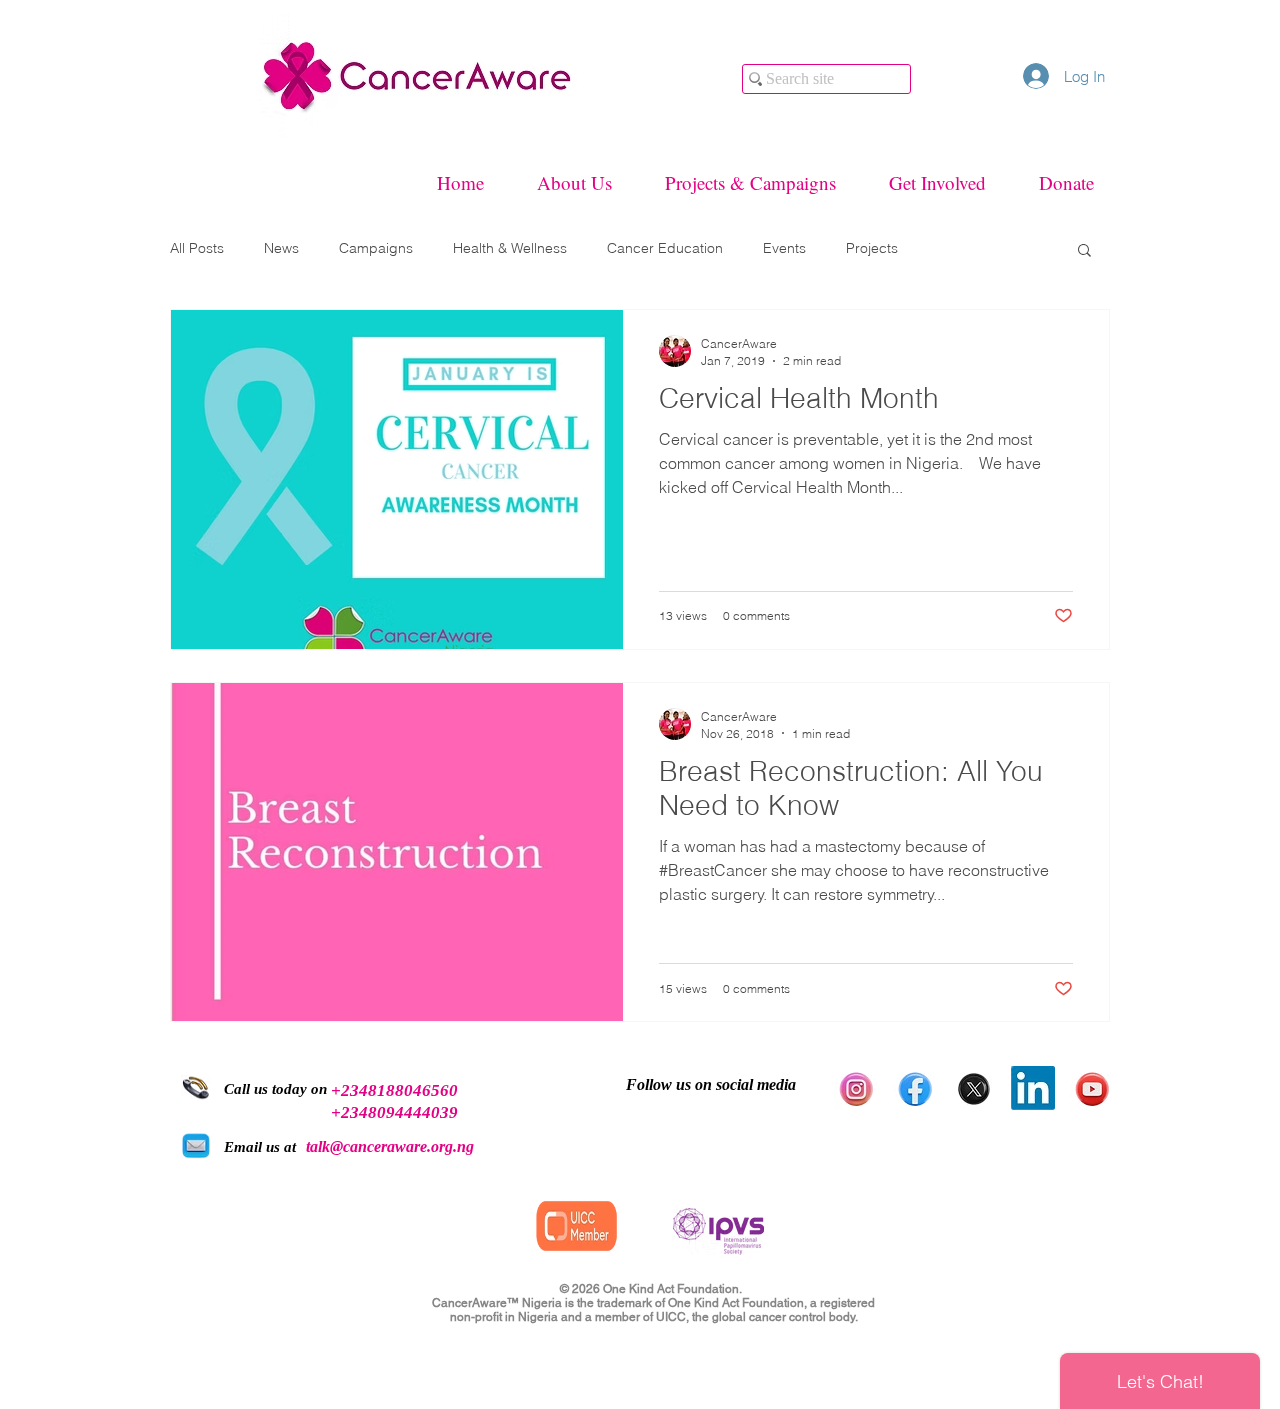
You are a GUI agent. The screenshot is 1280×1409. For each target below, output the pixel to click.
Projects (872, 248)
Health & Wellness (510, 248)
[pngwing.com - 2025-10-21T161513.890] (1092, 1088)
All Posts (197, 248)
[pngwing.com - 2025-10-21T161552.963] (856, 1088)
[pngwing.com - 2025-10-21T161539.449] (974, 1088)
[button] (1084, 251)
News (281, 248)
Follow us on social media (711, 1084)
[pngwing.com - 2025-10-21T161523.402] (915, 1088)
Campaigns (376, 248)
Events (784, 248)
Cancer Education (665, 248)
